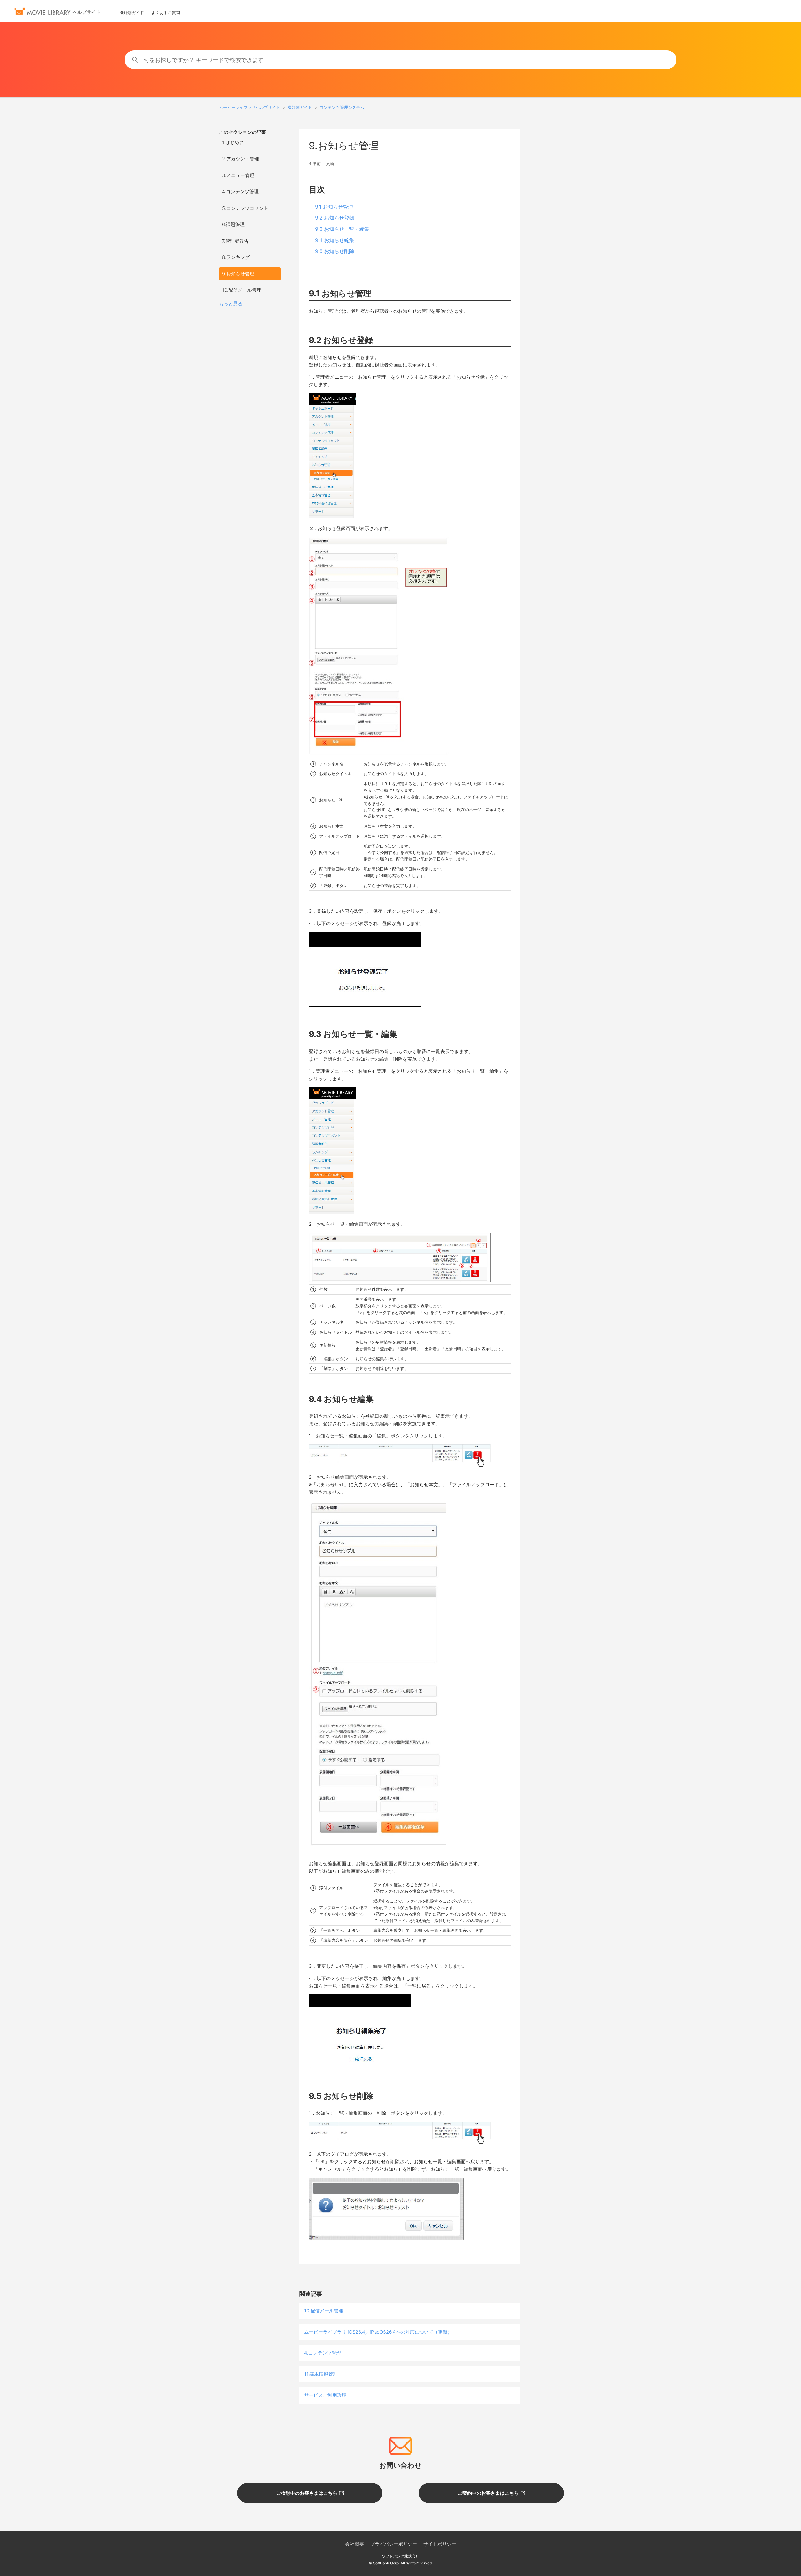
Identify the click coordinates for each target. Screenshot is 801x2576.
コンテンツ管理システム (342, 107)
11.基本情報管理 (321, 2374)
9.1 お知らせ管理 (334, 207)
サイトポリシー (440, 2544)
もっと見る (231, 303)
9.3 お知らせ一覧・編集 (342, 229)
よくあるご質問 (166, 13)
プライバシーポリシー (394, 2544)
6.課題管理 (233, 224)
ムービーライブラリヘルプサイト (250, 107)
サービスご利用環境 (325, 2395)
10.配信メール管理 (242, 290)
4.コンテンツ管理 (240, 192)
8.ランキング (236, 257)
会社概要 (355, 2544)
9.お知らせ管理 (238, 274)
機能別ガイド (132, 13)
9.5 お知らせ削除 (335, 251)
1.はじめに (233, 142)
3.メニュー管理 (238, 175)
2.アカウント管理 (241, 159)
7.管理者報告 (235, 241)
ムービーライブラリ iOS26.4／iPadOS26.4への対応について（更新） (378, 2332)
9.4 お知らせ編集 (335, 240)
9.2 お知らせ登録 (335, 218)
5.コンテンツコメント (245, 208)
